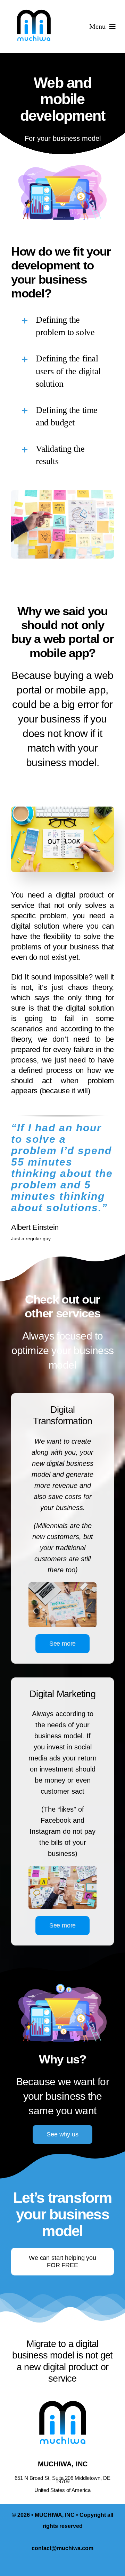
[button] (62, 326)
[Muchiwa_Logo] (34, 10)
